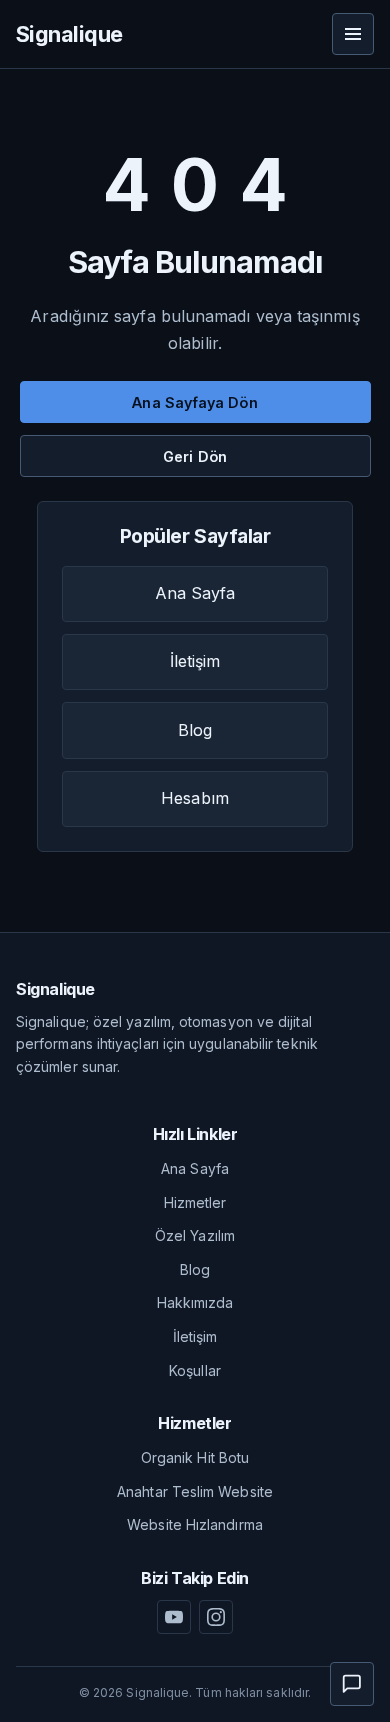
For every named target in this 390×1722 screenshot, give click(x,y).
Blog (195, 730)
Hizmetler (195, 1202)
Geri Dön (195, 456)
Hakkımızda (195, 1302)
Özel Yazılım (195, 1235)
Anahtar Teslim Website (195, 1491)
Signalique (69, 34)
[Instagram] (216, 1617)
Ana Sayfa (195, 593)
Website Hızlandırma (195, 1524)
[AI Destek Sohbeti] (352, 1684)
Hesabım (195, 798)
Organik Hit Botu (195, 1457)
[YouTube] (174, 1617)
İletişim (195, 661)
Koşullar (195, 1370)
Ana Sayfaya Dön (194, 402)
